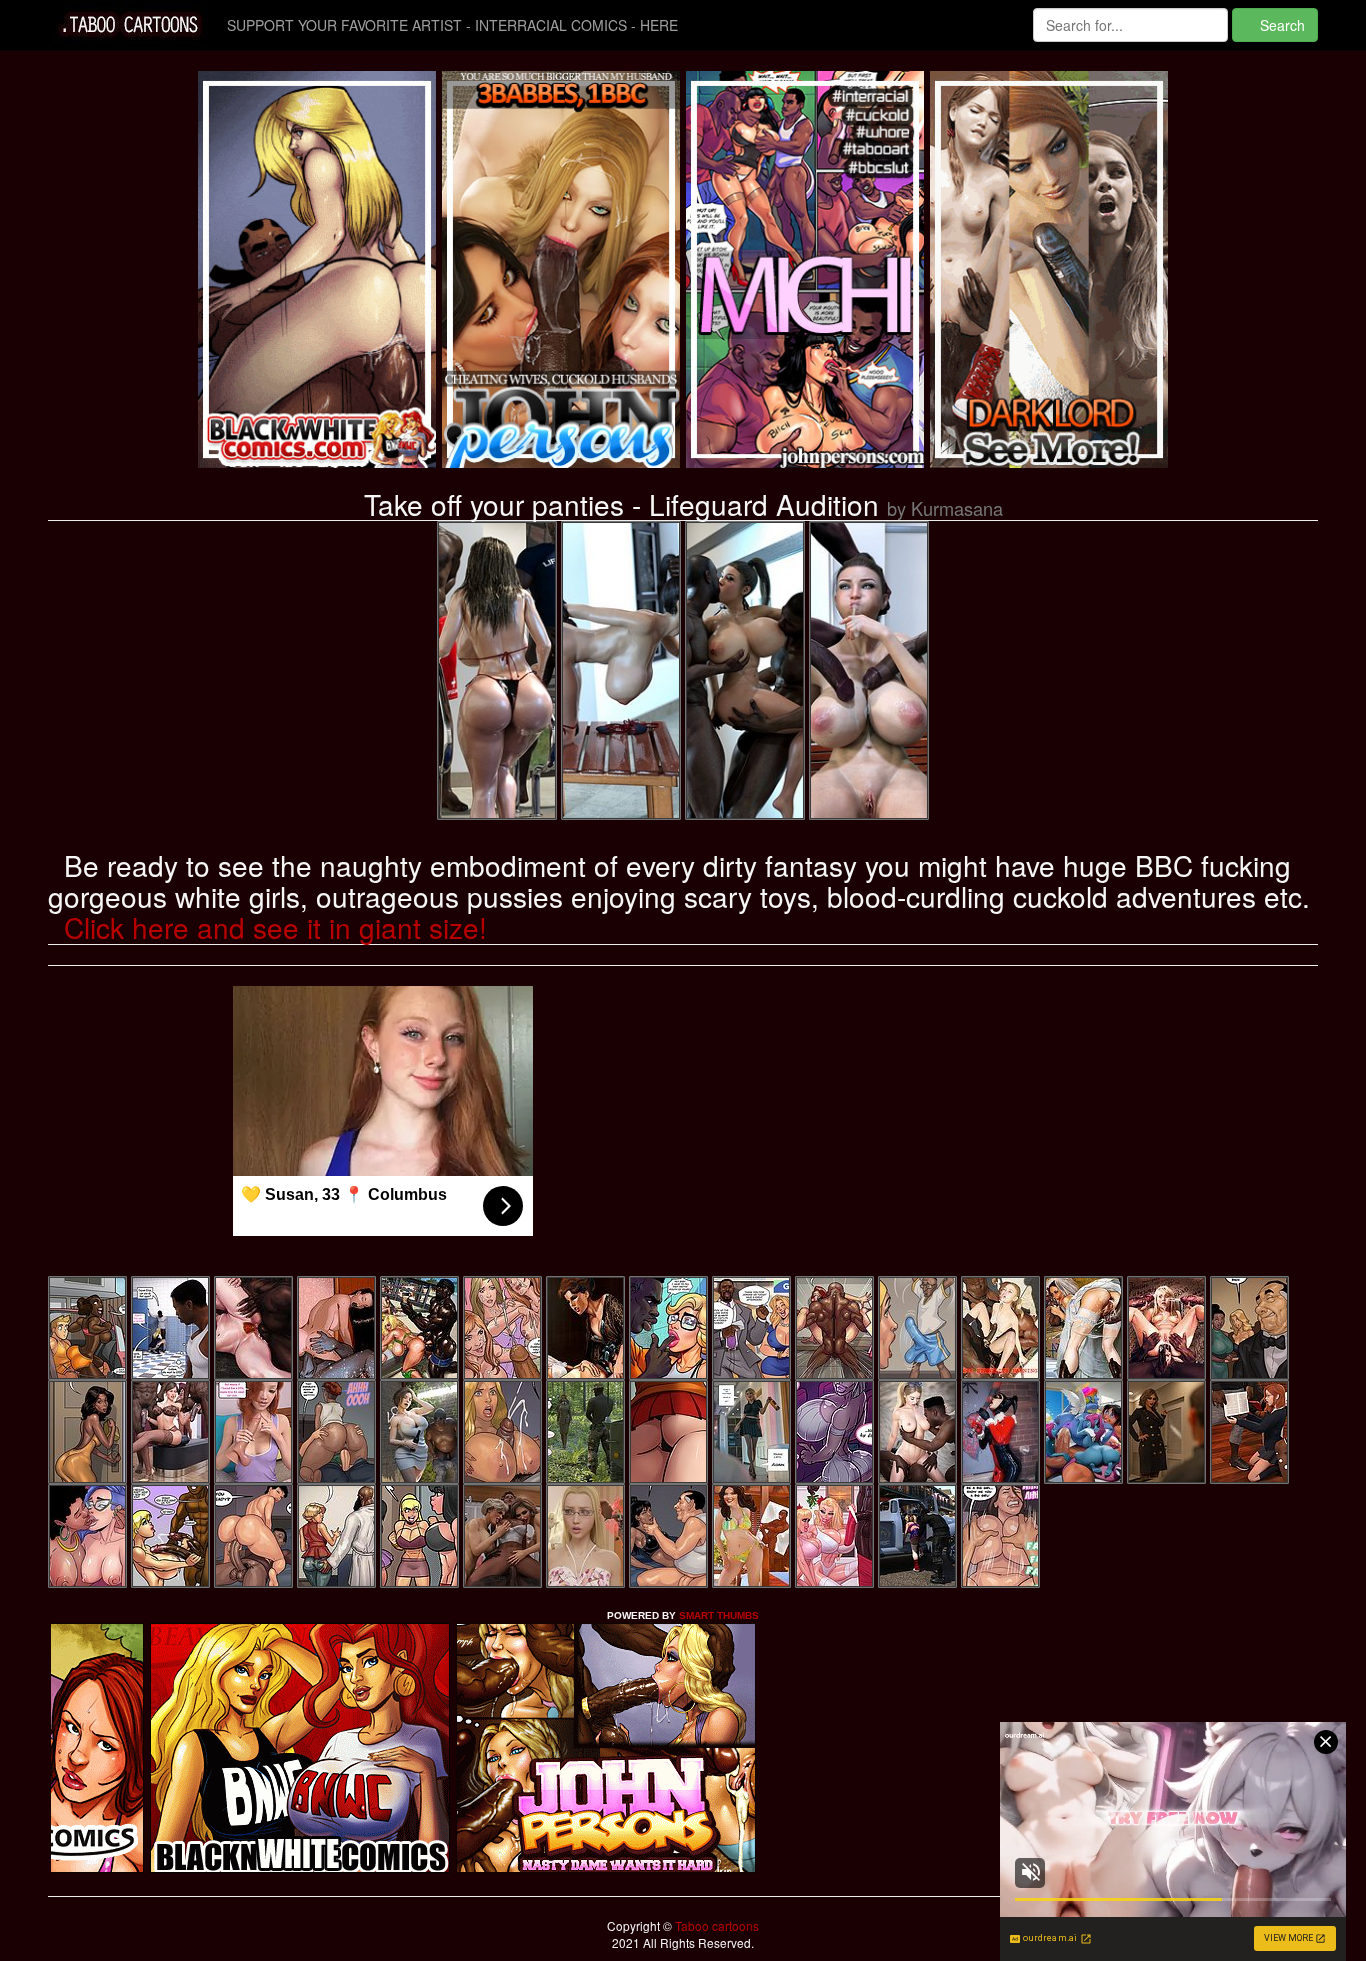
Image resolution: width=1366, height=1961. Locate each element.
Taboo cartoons (715, 1925)
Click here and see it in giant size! (275, 927)
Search (1280, 25)
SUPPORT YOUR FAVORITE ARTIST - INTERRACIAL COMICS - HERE (452, 25)
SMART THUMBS (719, 1615)
